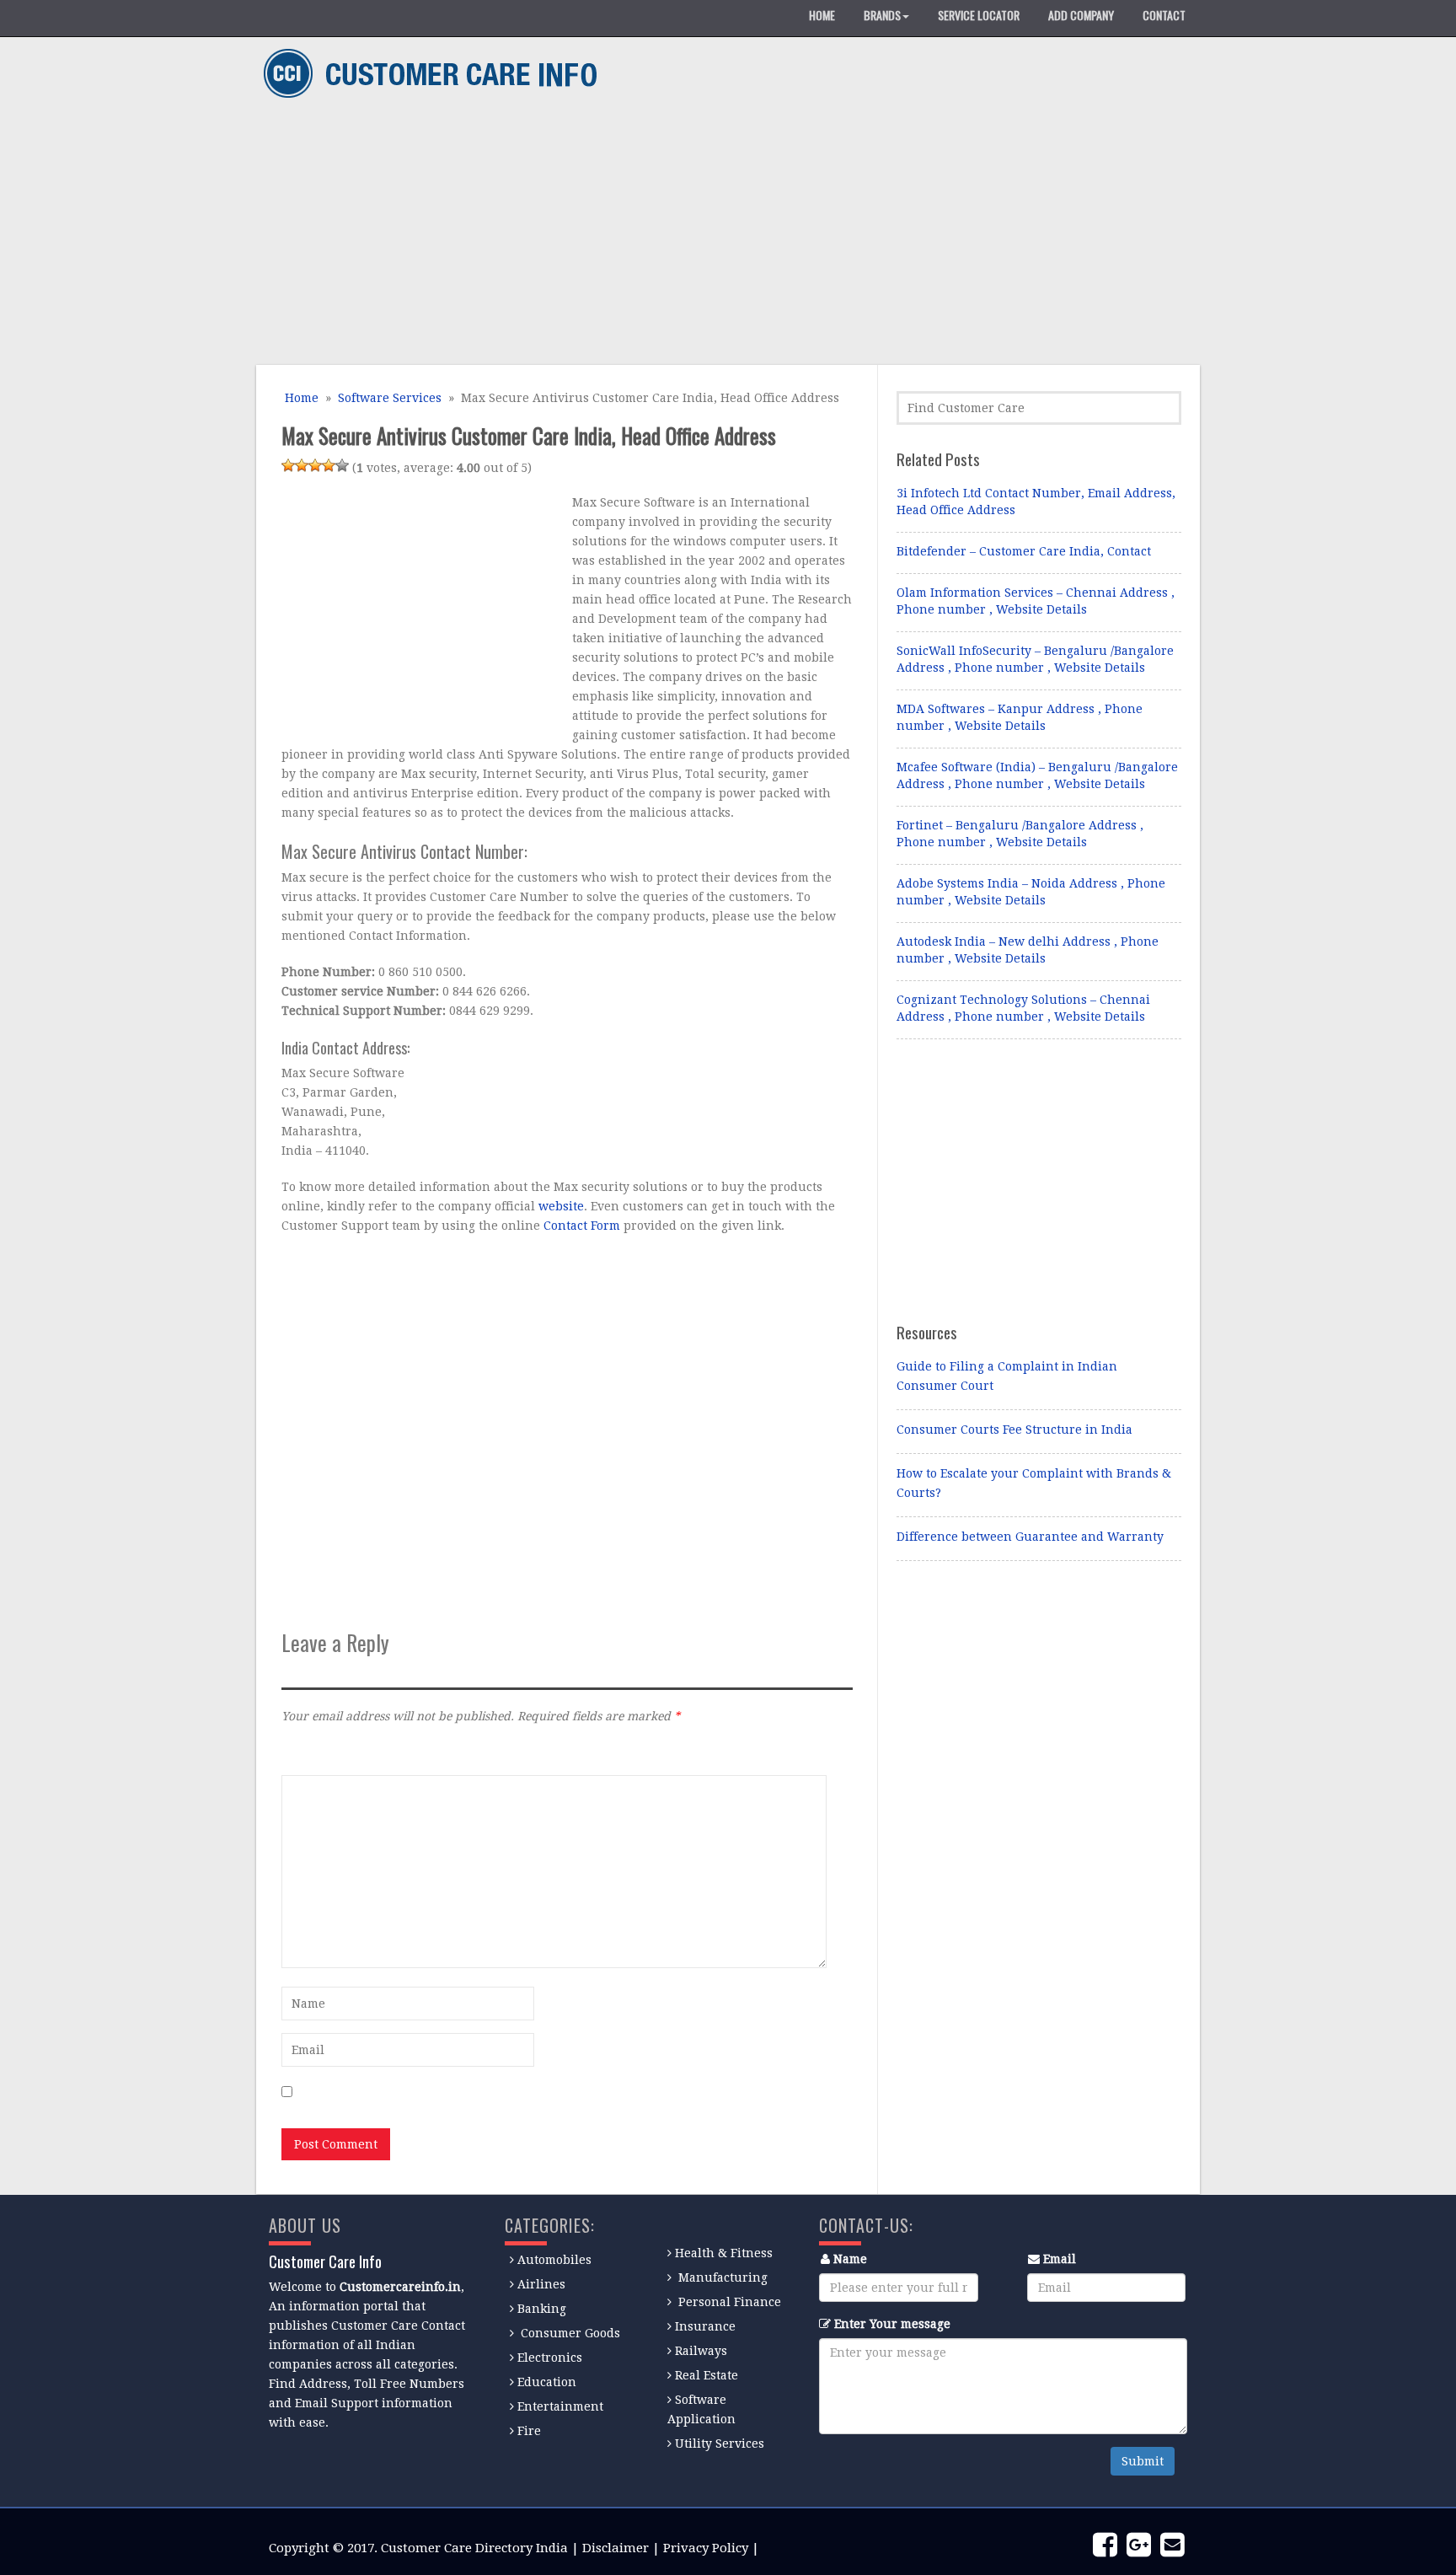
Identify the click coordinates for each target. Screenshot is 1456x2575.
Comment (309, 1752)
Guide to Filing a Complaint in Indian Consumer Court (1007, 1376)
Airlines (541, 2284)
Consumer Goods (569, 2333)
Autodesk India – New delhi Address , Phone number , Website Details (1028, 950)
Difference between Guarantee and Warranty (1030, 1537)
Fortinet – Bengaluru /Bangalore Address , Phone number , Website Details (1020, 834)
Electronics (550, 2358)
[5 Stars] (342, 465)
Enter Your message (892, 2324)
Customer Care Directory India (474, 2548)
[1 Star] (288, 465)
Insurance (705, 2326)
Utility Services (720, 2444)
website (561, 1206)
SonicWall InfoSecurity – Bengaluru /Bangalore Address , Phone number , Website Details (1035, 659)
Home (300, 398)
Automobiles (554, 2260)
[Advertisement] (722, 234)
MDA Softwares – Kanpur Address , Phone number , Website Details (1020, 717)
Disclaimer (616, 2548)
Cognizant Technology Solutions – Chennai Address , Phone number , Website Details (1023, 1008)
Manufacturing (723, 2277)
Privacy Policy (706, 2548)
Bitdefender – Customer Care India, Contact (1024, 551)
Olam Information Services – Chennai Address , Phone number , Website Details (1036, 601)
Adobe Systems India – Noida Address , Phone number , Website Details (1031, 892)
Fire (529, 2431)
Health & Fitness (724, 2253)
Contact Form (582, 1226)
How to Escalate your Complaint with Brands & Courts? (1034, 1483)
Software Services (390, 398)
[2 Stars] (302, 465)
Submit (1143, 2461)
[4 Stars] (329, 465)
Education (547, 2382)
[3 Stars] (315, 465)
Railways (701, 2351)
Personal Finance (730, 2302)
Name (850, 2259)
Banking (542, 2309)
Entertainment (560, 2406)
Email (1060, 2259)
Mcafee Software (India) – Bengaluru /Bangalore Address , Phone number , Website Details (1037, 775)
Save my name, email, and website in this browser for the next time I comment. (529, 2093)
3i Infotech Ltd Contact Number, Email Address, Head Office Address (1036, 502)
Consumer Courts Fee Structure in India (1014, 1430)
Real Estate (707, 2375)
